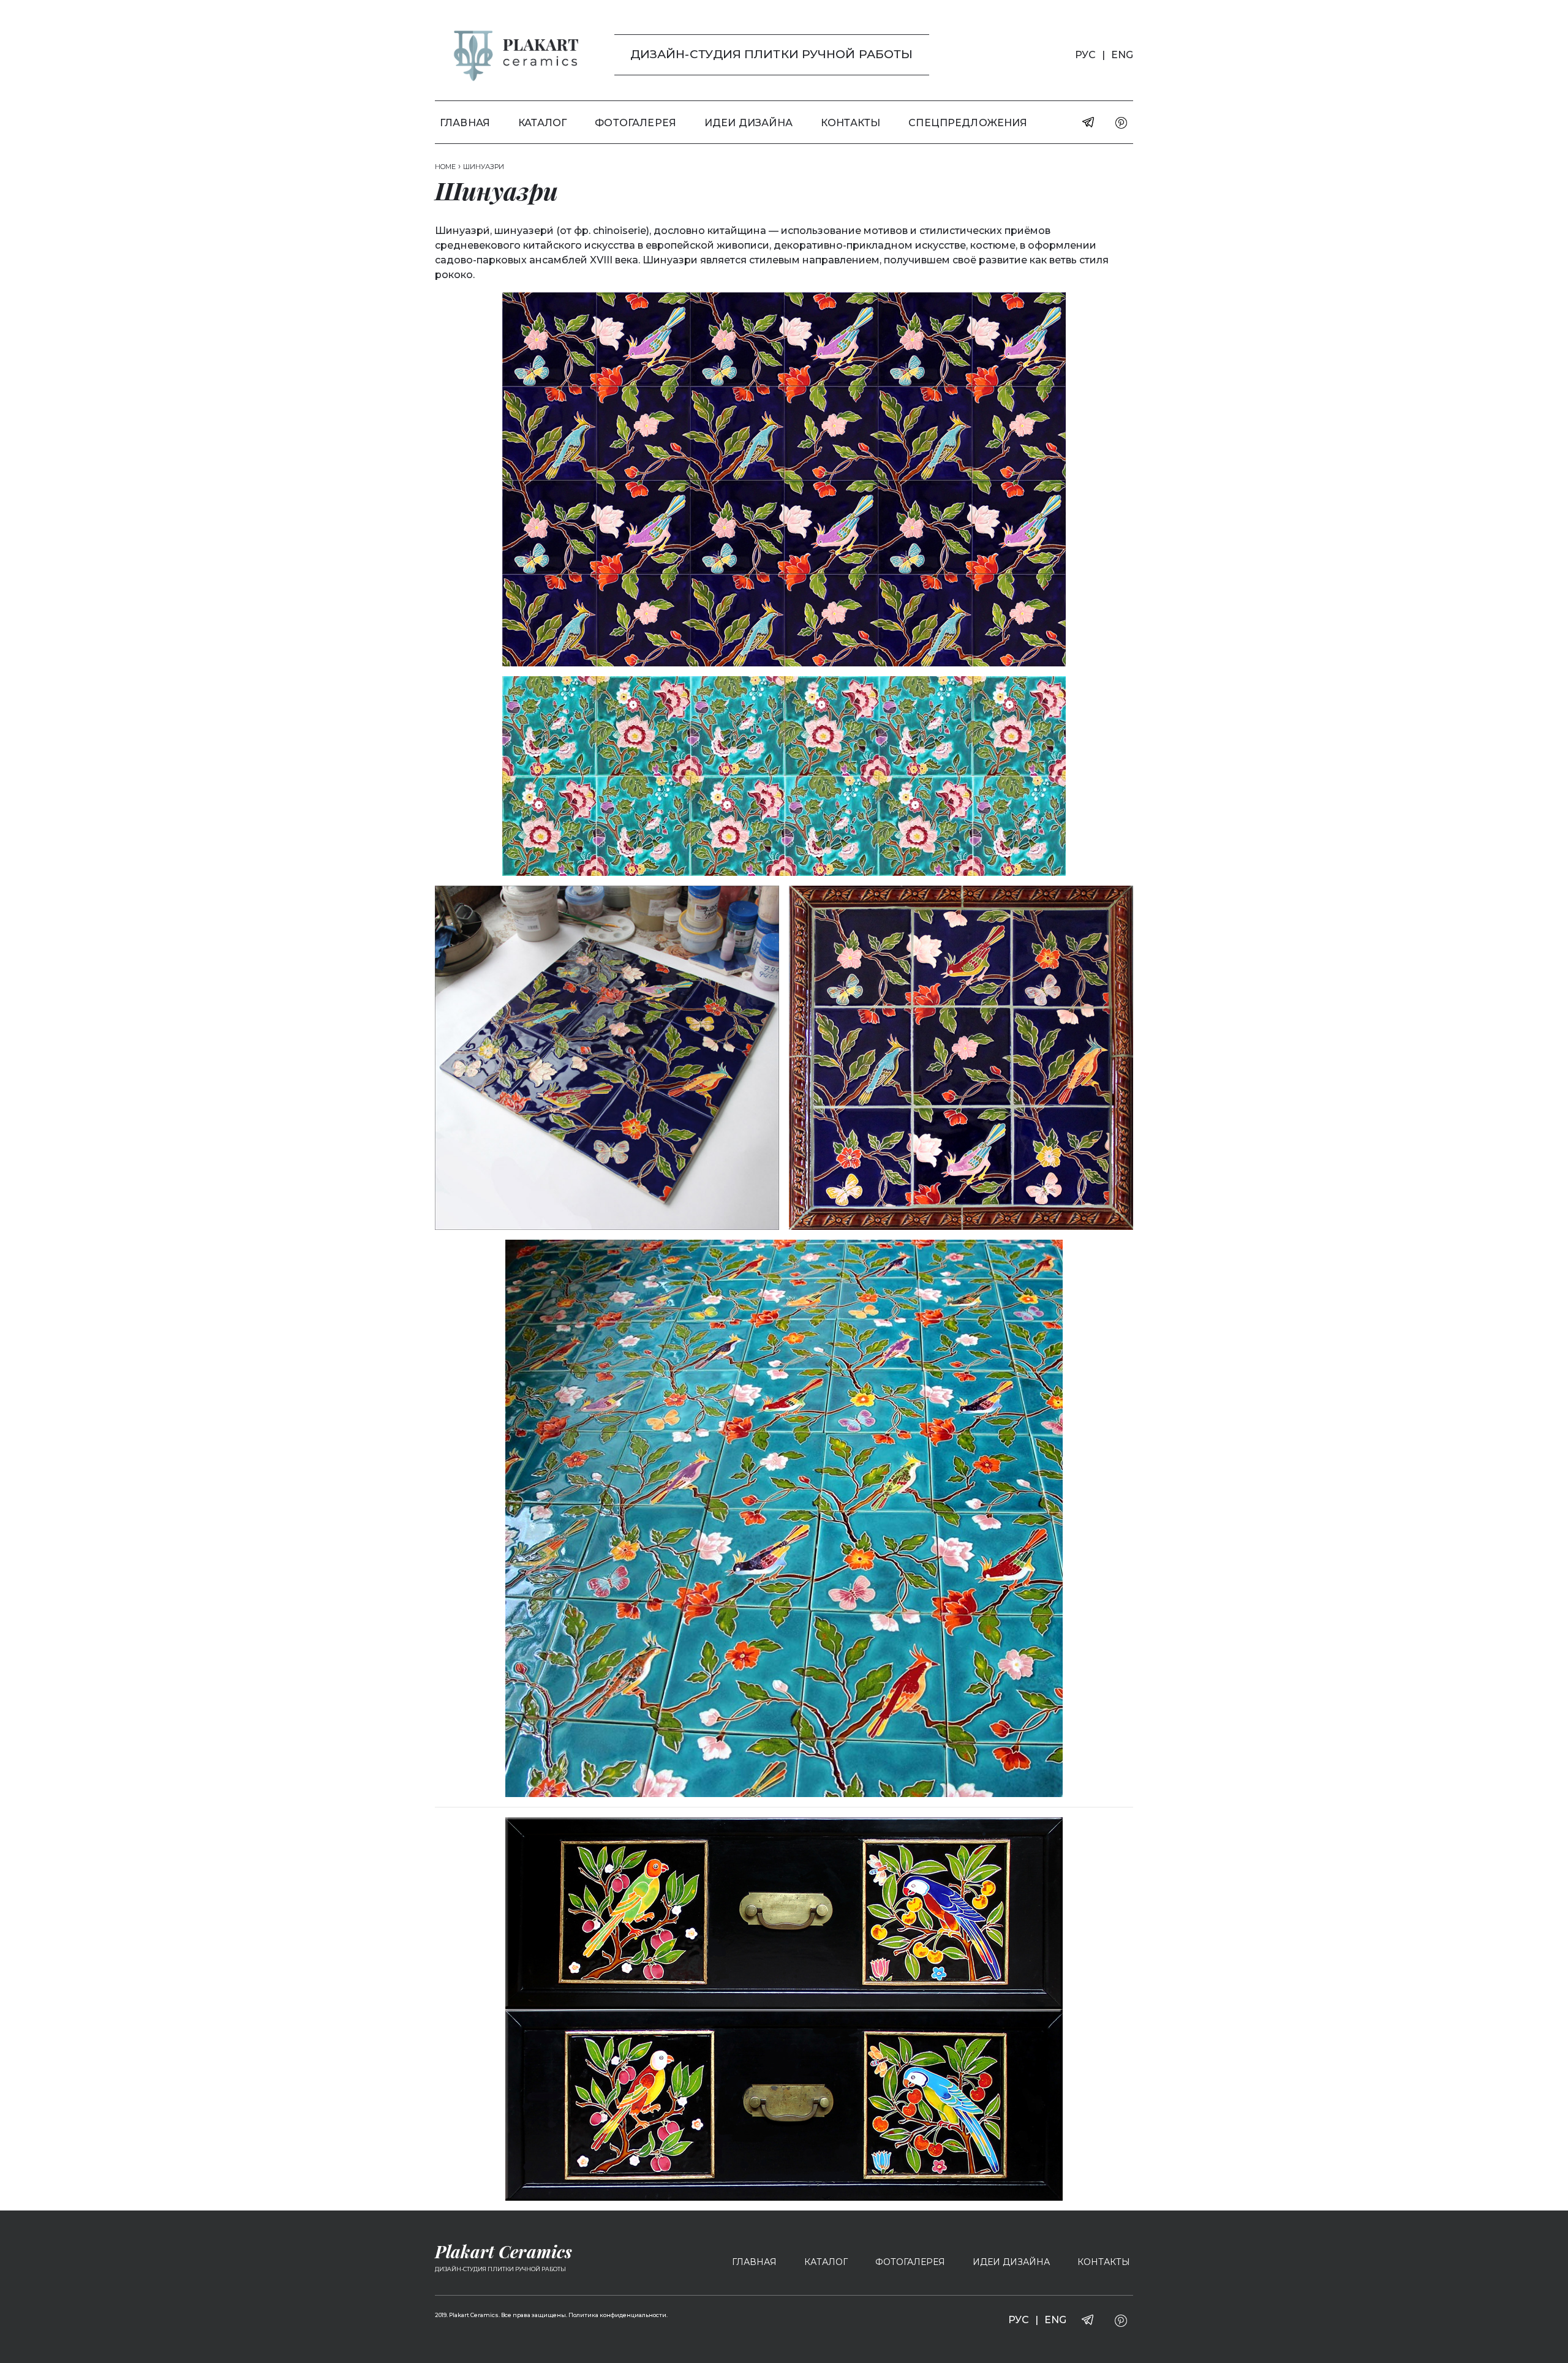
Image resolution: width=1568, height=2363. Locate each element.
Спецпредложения (968, 123)
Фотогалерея (635, 123)
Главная (465, 123)
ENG (1122, 55)
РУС (1085, 55)
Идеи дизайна (748, 123)
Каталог (542, 123)
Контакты (850, 123)
